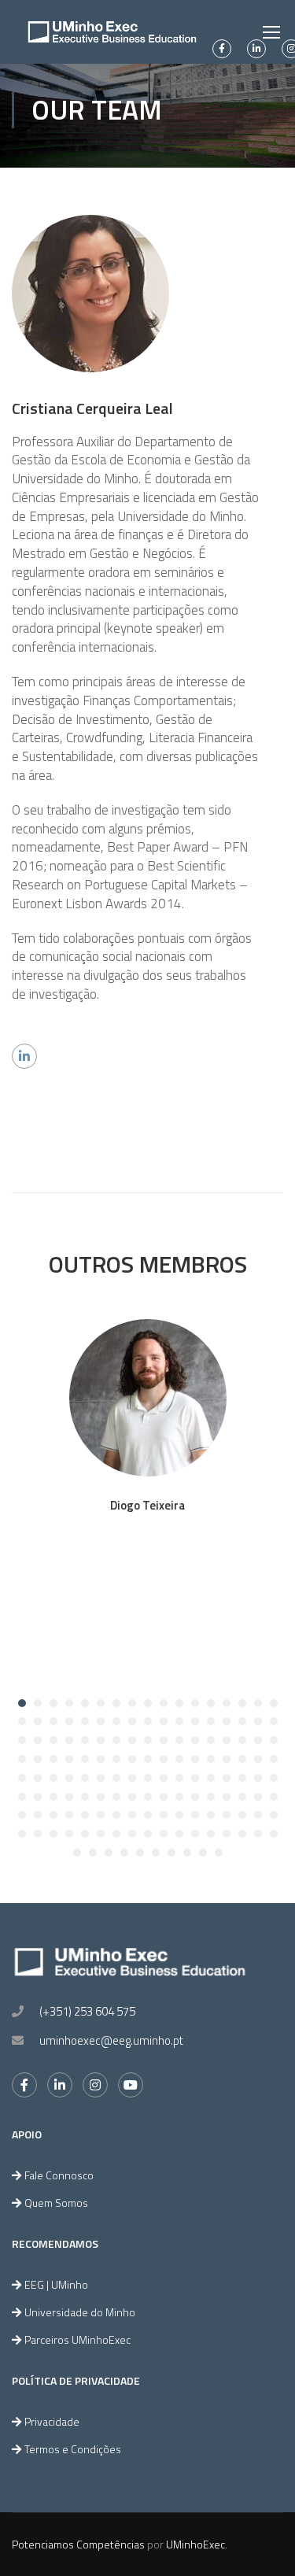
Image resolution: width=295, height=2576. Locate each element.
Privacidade (52, 2421)
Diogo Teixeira (147, 1505)
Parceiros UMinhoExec (77, 2339)
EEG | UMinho (56, 2284)
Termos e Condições (73, 2449)
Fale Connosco (59, 2175)
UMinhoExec (195, 2544)
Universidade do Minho (80, 2312)
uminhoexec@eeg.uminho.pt (111, 2040)
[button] (22, 1703)
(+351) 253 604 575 (87, 2011)
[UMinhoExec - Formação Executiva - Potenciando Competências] (112, 32)
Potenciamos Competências (78, 2544)
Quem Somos (56, 2203)
